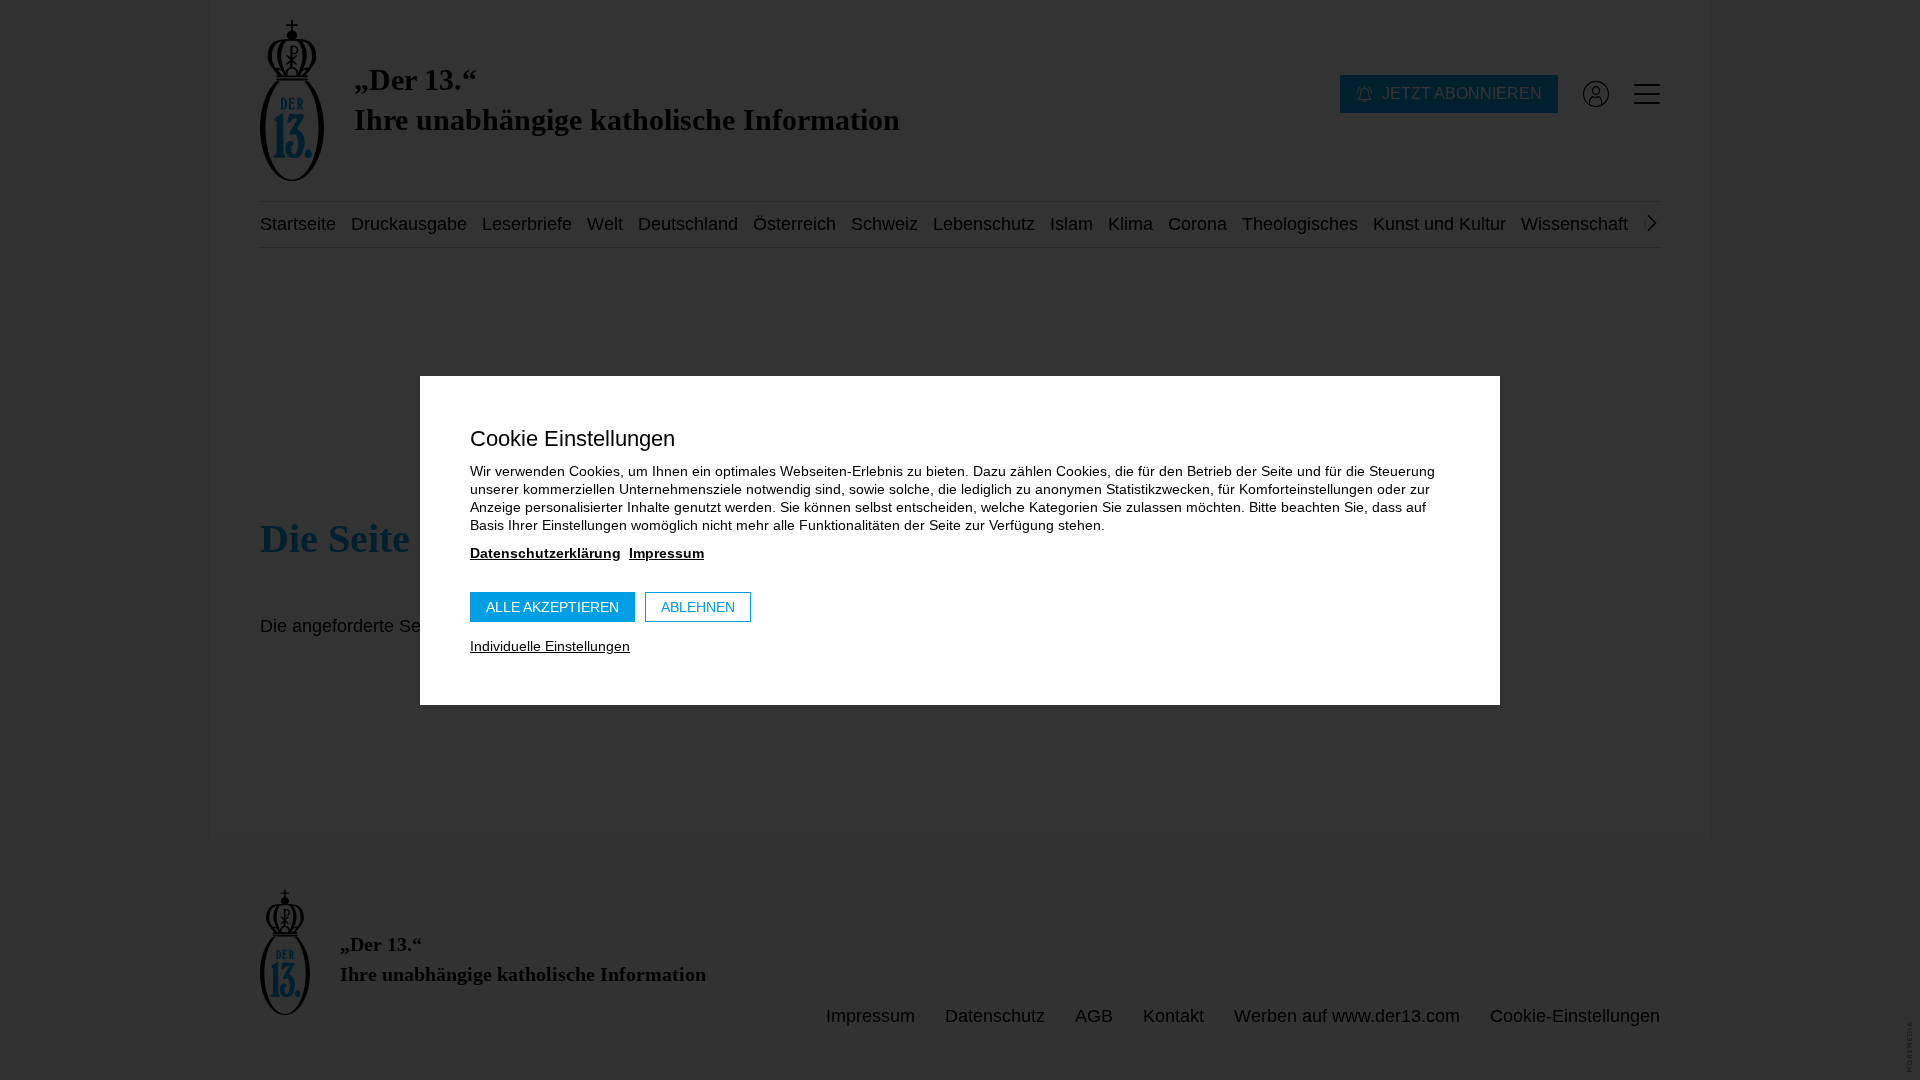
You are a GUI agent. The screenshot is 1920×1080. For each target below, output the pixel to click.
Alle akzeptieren (552, 607)
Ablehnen (698, 607)
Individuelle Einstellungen (550, 646)
